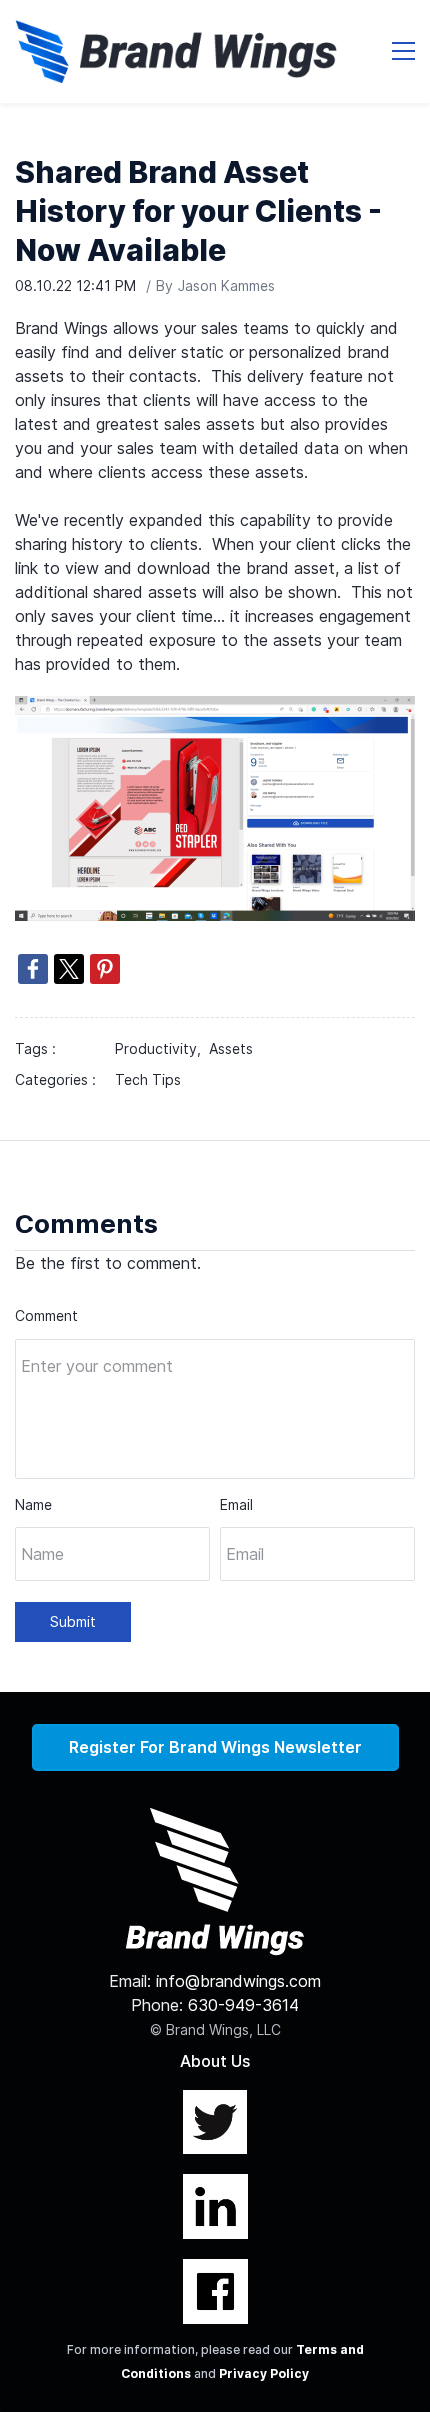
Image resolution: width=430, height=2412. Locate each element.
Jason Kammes (226, 285)
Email (236, 1504)
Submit (73, 1621)
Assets (231, 1048)
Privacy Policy (264, 2373)
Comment (46, 1315)
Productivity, (162, 1048)
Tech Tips (148, 1079)
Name (33, 1504)
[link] (215, 708)
